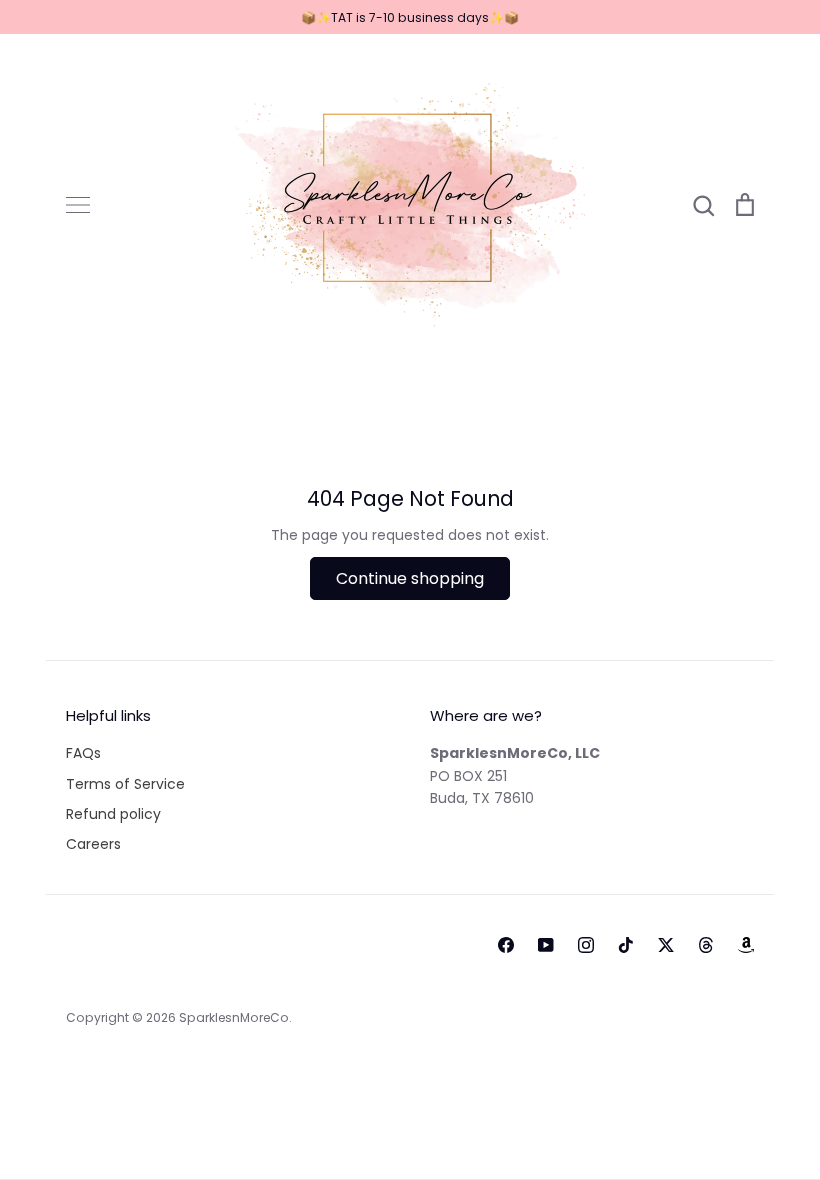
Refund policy (113, 814)
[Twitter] (666, 945)
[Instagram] (586, 945)
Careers (93, 844)
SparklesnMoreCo (234, 1017)
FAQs (83, 753)
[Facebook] (506, 945)
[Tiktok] (626, 945)
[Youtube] (546, 945)
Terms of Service (125, 784)
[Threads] (706, 945)
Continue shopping (410, 578)
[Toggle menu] (78, 205)
